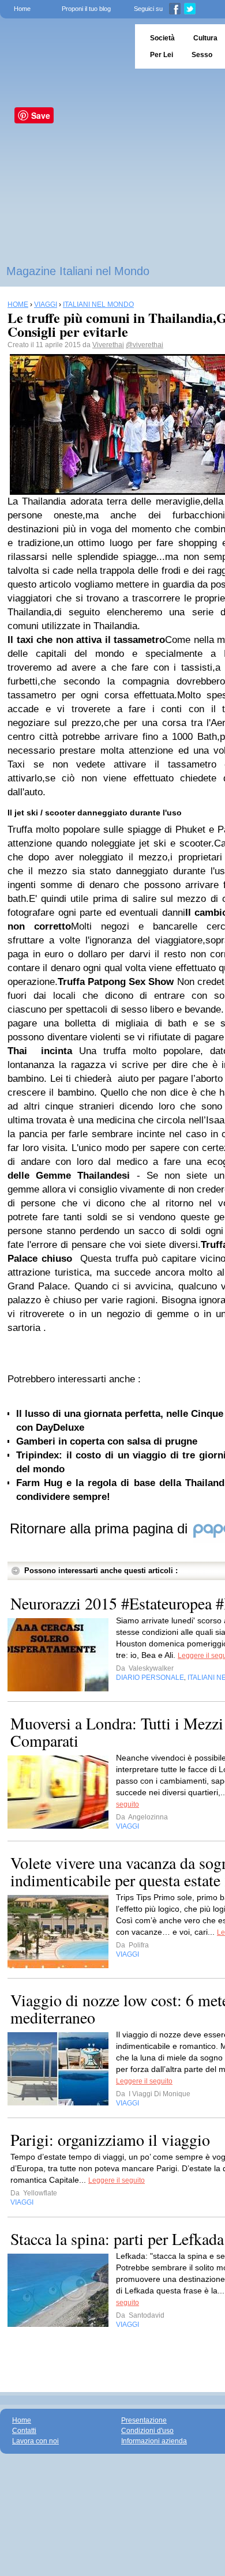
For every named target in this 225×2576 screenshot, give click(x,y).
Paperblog (64, 46)
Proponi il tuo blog (86, 9)
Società (162, 38)
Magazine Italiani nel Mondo (78, 271)
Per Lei (162, 55)
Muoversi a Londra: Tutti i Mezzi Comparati (117, 1732)
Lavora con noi (35, 2441)
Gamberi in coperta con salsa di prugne (107, 1441)
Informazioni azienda (154, 2441)
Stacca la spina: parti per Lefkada (117, 2239)
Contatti (24, 2431)
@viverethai (145, 345)
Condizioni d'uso (147, 2431)
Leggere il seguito (144, 2081)
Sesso (202, 55)
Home (22, 9)
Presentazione (144, 2420)
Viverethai (108, 345)
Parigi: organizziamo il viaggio (110, 2139)
